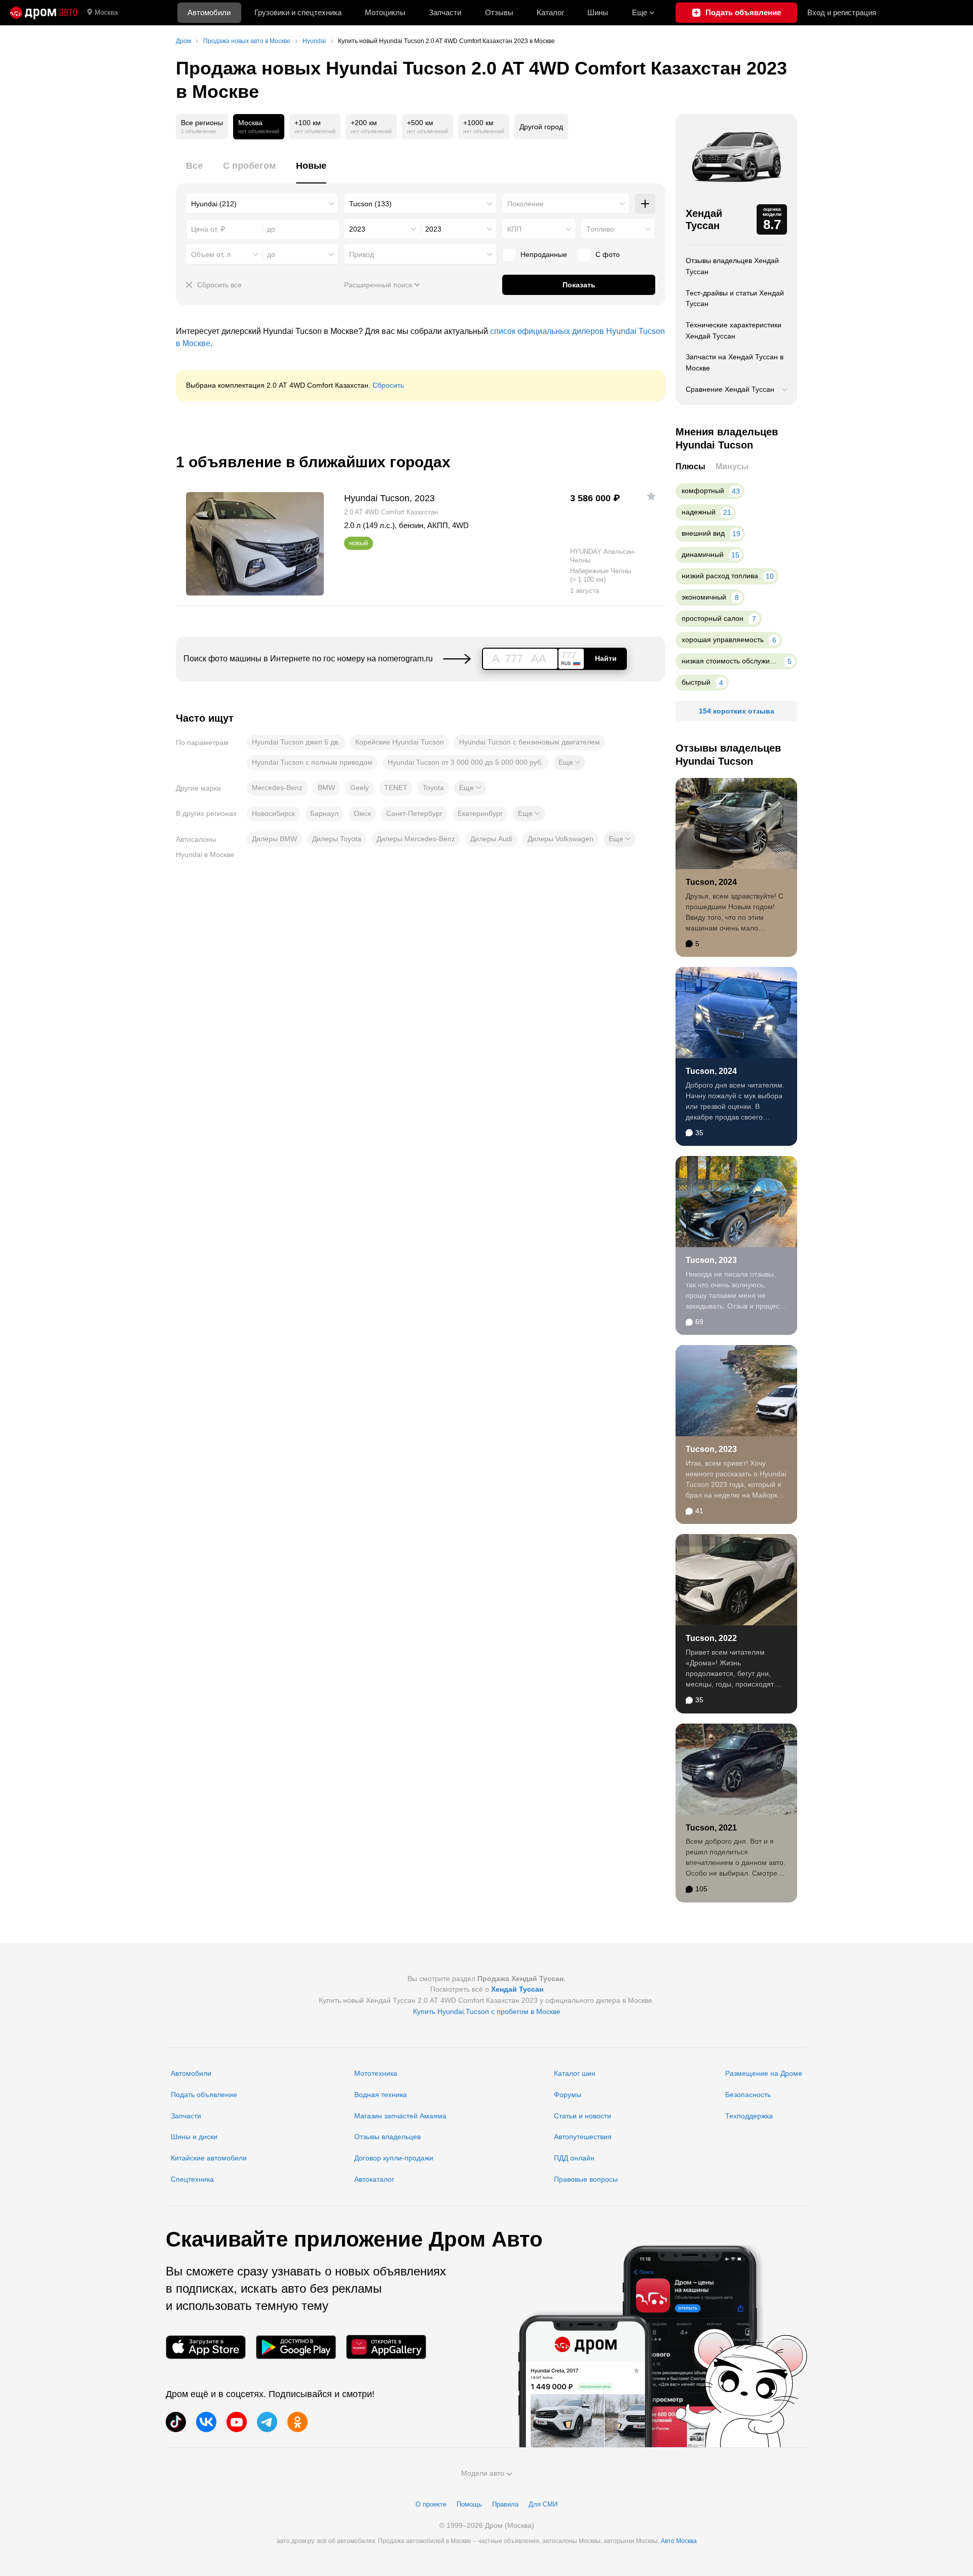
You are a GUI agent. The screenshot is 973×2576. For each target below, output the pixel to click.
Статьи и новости (583, 2116)
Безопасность (748, 2095)
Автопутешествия (583, 2137)
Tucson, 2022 (711, 1638)
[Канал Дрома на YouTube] (237, 2422)
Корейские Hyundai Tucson (400, 742)
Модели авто (483, 2473)
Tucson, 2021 (711, 1828)
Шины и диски (194, 2137)
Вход (842, 12)
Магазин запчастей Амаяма (400, 2116)
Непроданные (544, 254)
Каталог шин (575, 2073)
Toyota (433, 788)
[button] (569, 763)
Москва (106, 12)
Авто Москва (679, 2541)
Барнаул (324, 813)
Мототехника (376, 2073)
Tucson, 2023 (711, 1260)
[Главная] (44, 13)
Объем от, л (211, 254)
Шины (598, 12)
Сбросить (388, 385)
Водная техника (381, 2095)
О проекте (431, 2504)
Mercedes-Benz (277, 788)
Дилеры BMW (274, 839)
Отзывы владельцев (387, 2137)
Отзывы (499, 12)
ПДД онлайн (574, 2158)
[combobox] (263, 204)
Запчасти (445, 12)
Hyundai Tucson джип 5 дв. (296, 742)
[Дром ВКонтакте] (206, 2422)
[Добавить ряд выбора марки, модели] (645, 204)
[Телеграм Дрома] (267, 2422)
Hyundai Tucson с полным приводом (312, 762)
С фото (608, 254)
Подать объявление (204, 2095)
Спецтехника (192, 2179)
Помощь (469, 2504)
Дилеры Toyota (337, 839)
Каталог (550, 12)
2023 (357, 229)
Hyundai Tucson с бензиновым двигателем (530, 742)
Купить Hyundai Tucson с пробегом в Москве (487, 2011)
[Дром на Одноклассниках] (297, 2422)
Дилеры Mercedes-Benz (416, 839)
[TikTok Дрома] (176, 2422)
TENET (396, 788)
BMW (326, 788)
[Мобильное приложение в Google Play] (296, 2347)
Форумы (568, 2095)
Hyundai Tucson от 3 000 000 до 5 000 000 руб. (465, 762)
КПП (514, 229)
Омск (362, 813)
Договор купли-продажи (394, 2158)
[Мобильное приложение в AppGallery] (386, 2347)
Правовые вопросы (586, 2179)
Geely (360, 788)
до (271, 254)
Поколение (526, 204)
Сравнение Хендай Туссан (730, 389)
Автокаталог (374, 2179)
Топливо (600, 229)
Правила (505, 2504)
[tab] (194, 172)
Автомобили (209, 12)
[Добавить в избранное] (651, 496)
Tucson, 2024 (711, 882)
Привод (362, 254)
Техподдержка (749, 2116)
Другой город (541, 127)
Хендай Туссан (704, 219)
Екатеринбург (480, 813)
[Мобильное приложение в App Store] (206, 2347)
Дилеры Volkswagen (560, 839)
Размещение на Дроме (764, 2073)
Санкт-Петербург (414, 813)
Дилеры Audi (491, 839)
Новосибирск (273, 813)
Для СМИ (543, 2504)
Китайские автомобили (209, 2158)
